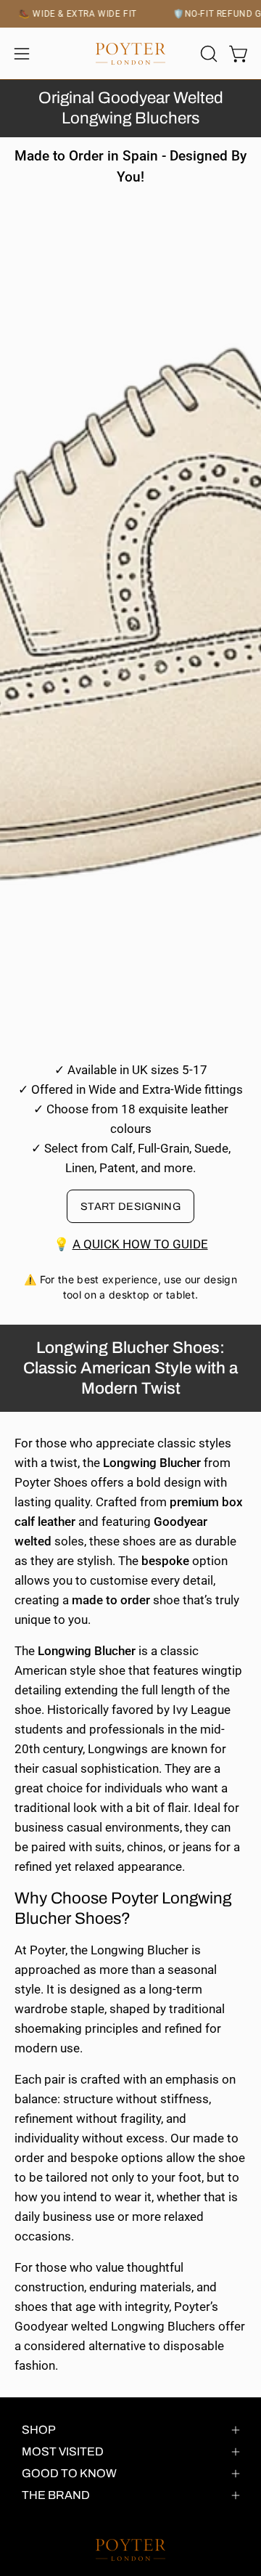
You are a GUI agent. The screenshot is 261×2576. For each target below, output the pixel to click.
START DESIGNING (130, 1206)
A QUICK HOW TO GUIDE (140, 1244)
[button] (207, 54)
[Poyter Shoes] (130, 54)
